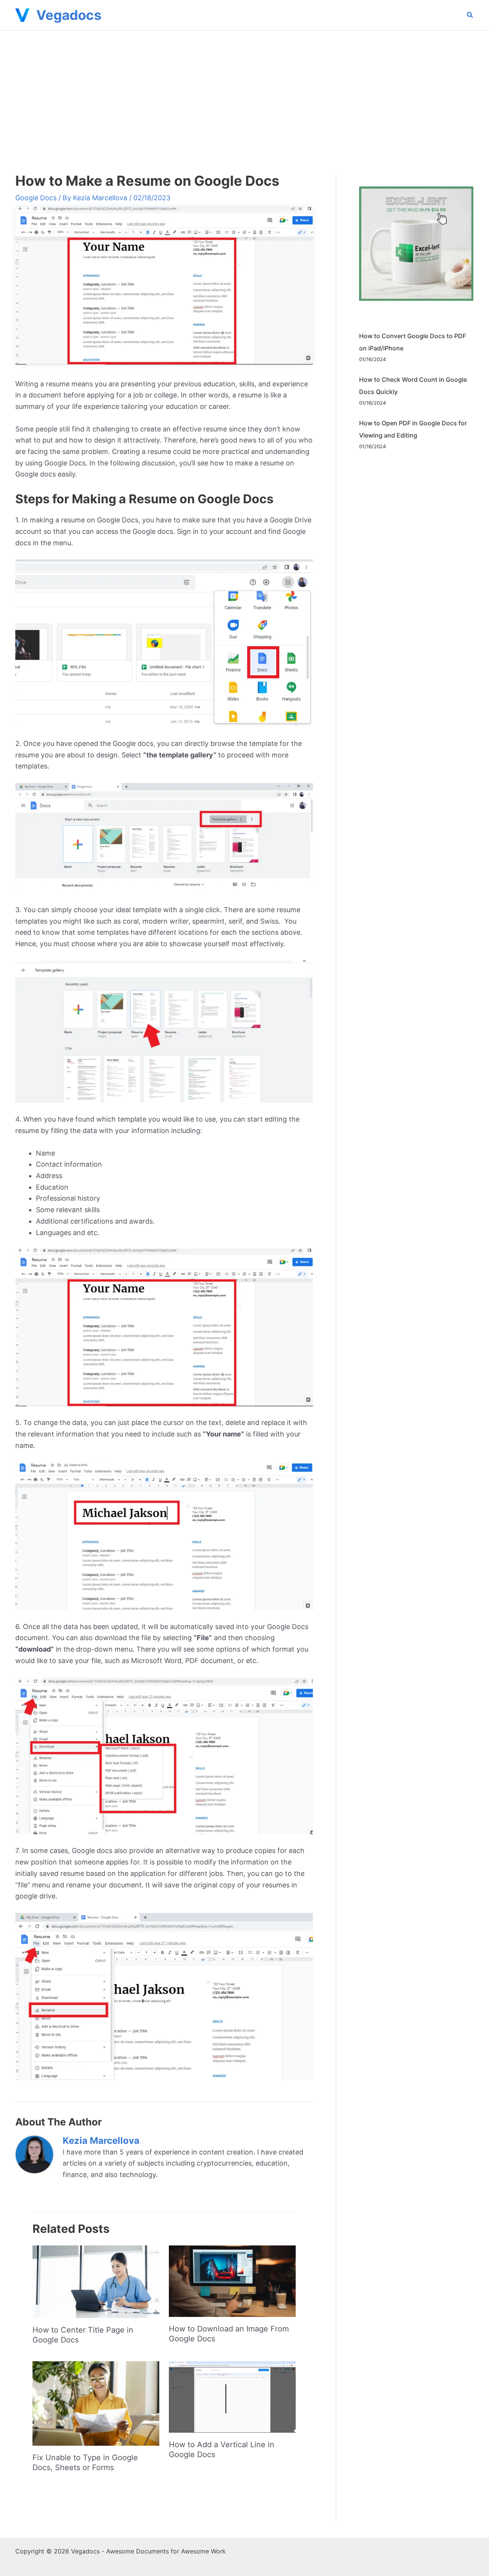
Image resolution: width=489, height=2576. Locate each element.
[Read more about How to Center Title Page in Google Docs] (96, 2281)
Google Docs (36, 198)
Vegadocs (69, 15)
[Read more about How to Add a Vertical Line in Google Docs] (232, 2396)
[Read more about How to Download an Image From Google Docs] (232, 2280)
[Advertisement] (244, 88)
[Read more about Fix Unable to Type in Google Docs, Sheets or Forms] (96, 2403)
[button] (470, 16)
